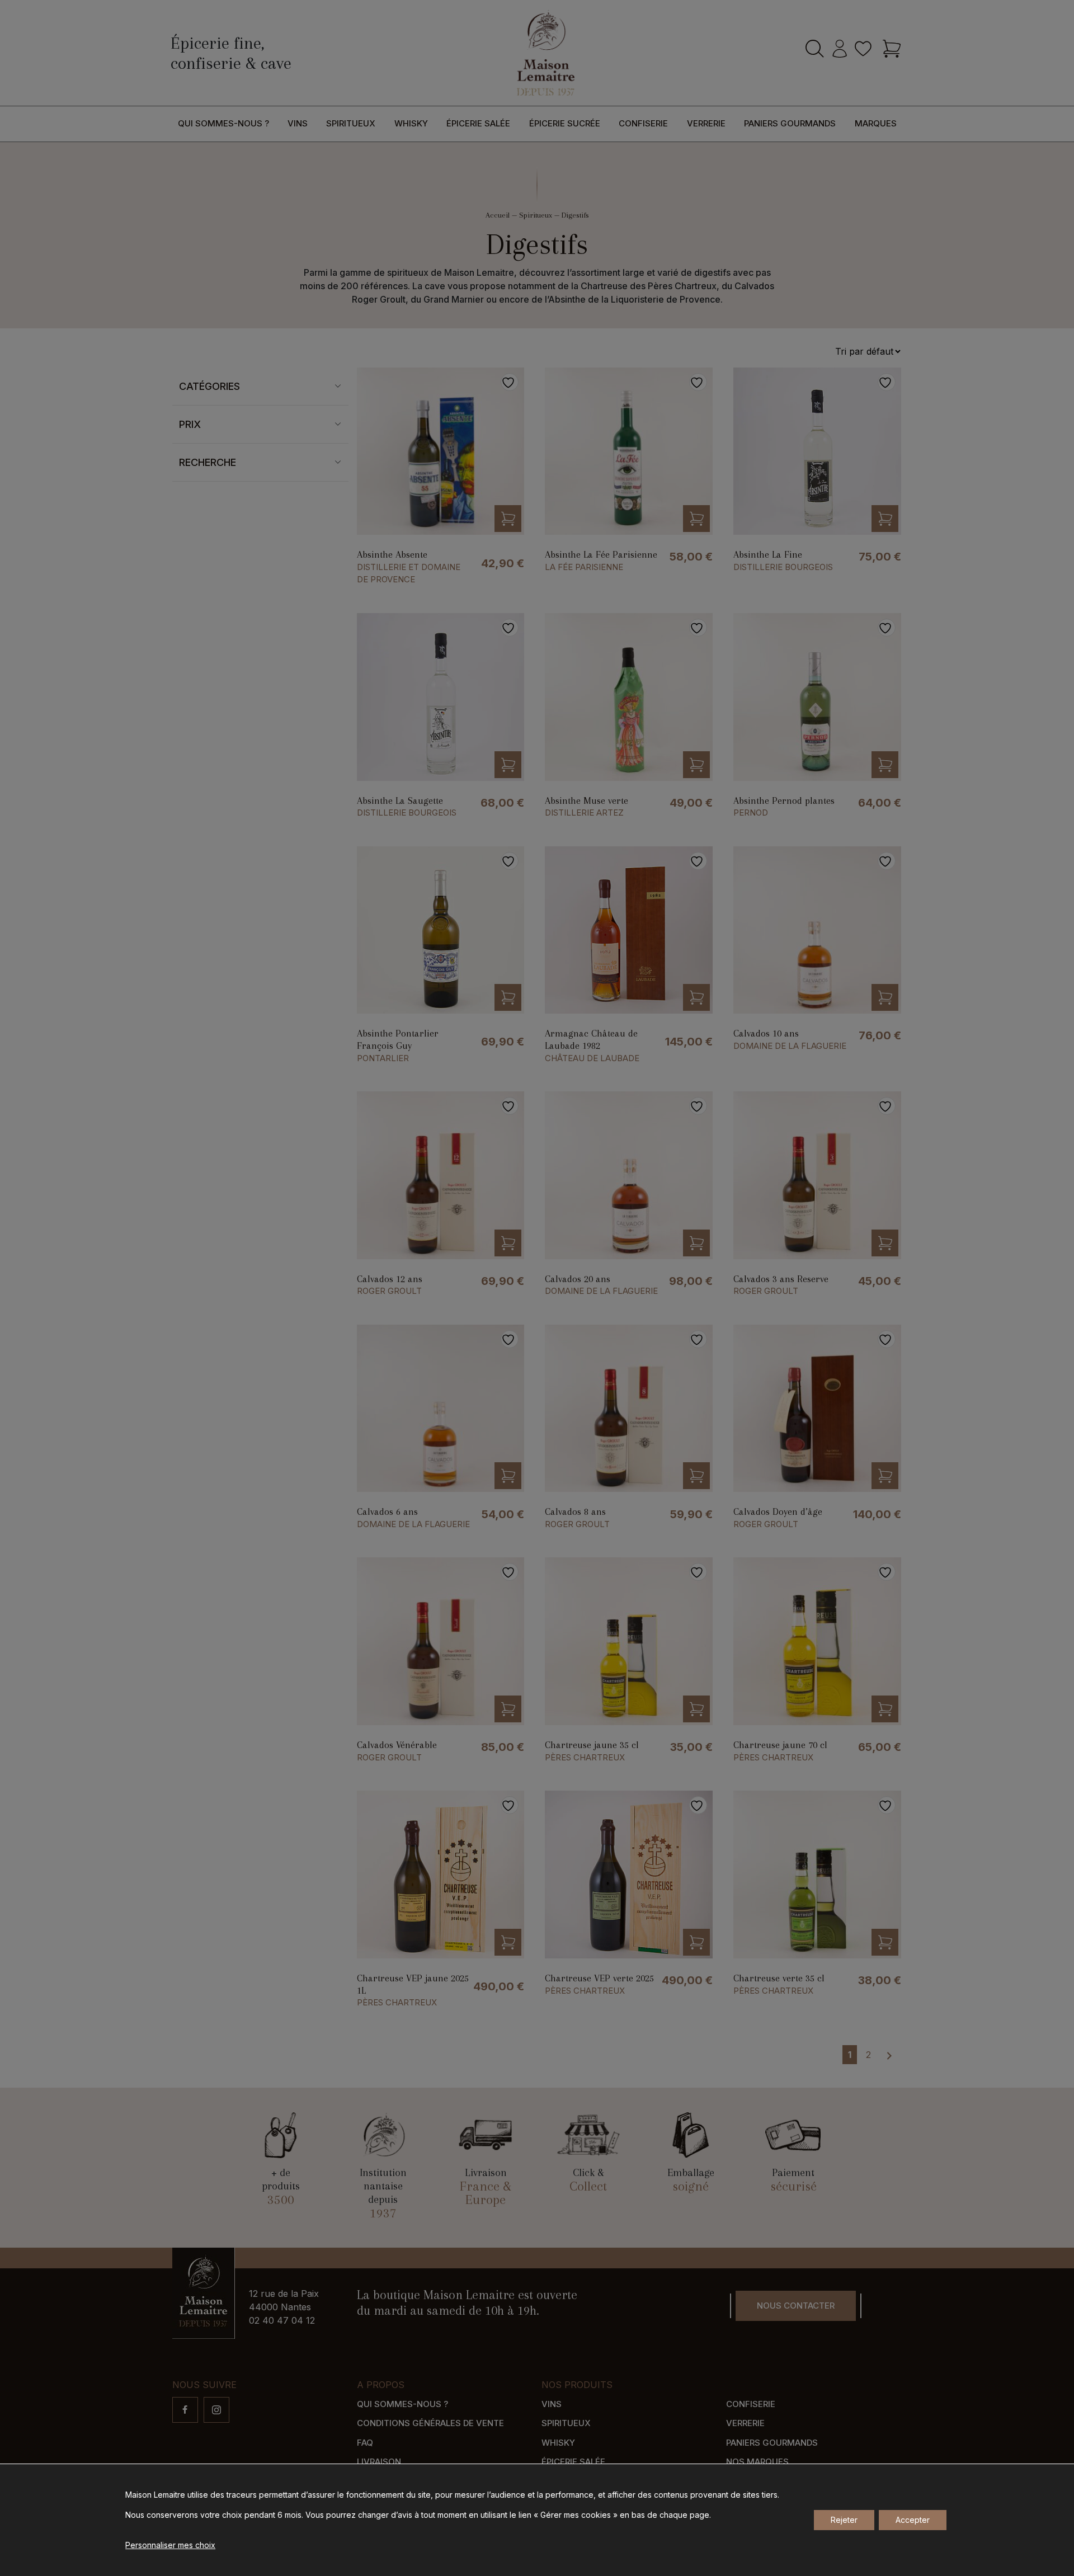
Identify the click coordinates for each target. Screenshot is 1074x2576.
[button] (508, 519)
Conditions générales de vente (430, 2423)
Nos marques (757, 2462)
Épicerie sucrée (565, 123)
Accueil (498, 215)
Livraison (379, 2462)
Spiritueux (351, 123)
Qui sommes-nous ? (223, 123)
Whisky (411, 123)
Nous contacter (796, 2306)
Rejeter (844, 2520)
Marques (876, 123)
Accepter (913, 2520)
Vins (298, 123)
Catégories (209, 386)
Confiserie (643, 123)
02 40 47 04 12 (282, 2320)
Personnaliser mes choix (170, 2545)
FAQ (365, 2443)
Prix (190, 424)
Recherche (208, 462)
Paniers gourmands (790, 123)
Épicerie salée (478, 123)
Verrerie (706, 123)
